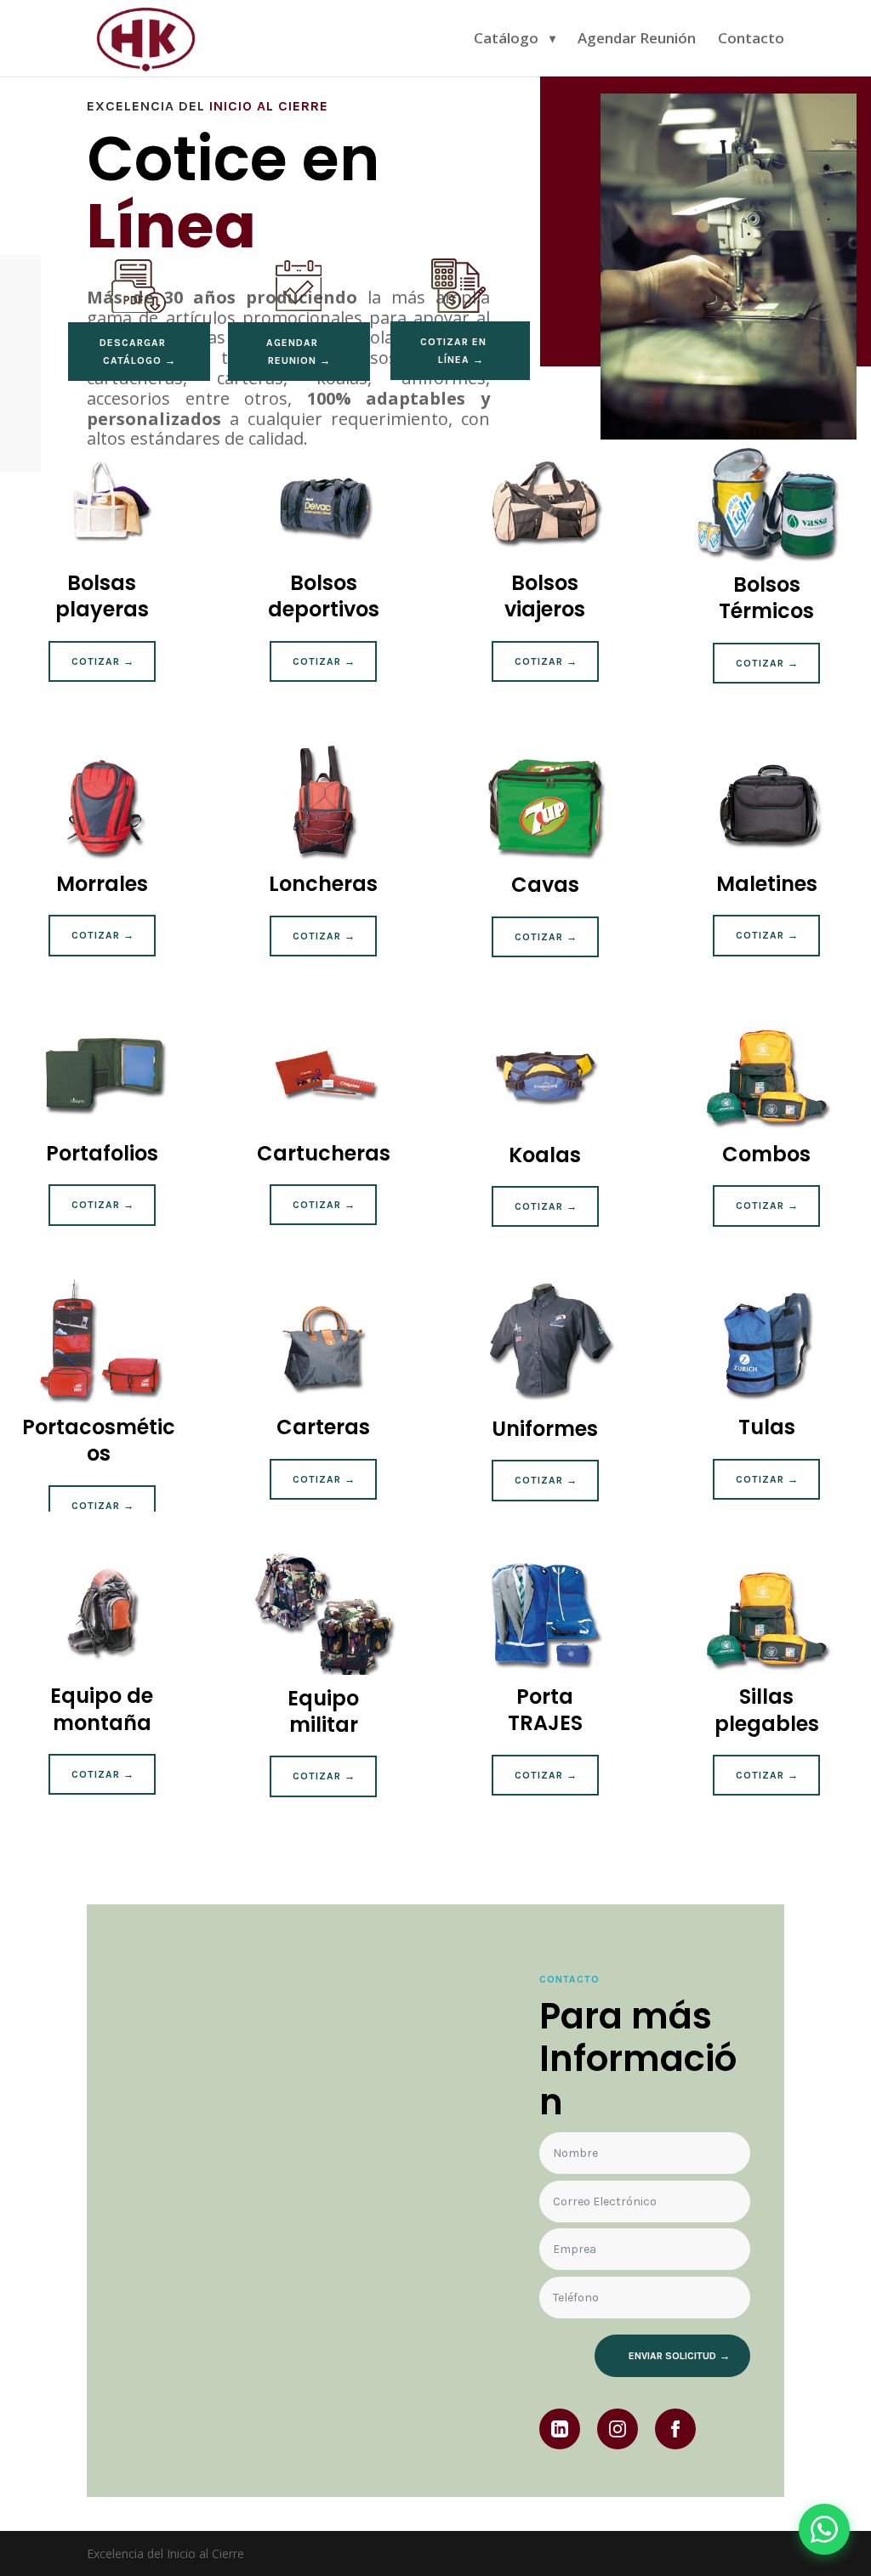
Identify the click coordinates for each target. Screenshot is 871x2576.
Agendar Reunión (637, 40)
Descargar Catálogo (133, 351)
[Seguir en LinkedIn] (560, 2429)
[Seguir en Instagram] (618, 2429)
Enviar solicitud (672, 2356)
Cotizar (96, 661)
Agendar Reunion (292, 351)
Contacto (751, 40)
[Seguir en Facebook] (675, 2429)
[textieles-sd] (729, 435)
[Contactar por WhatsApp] (824, 2529)
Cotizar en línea (453, 350)
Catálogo (506, 40)
